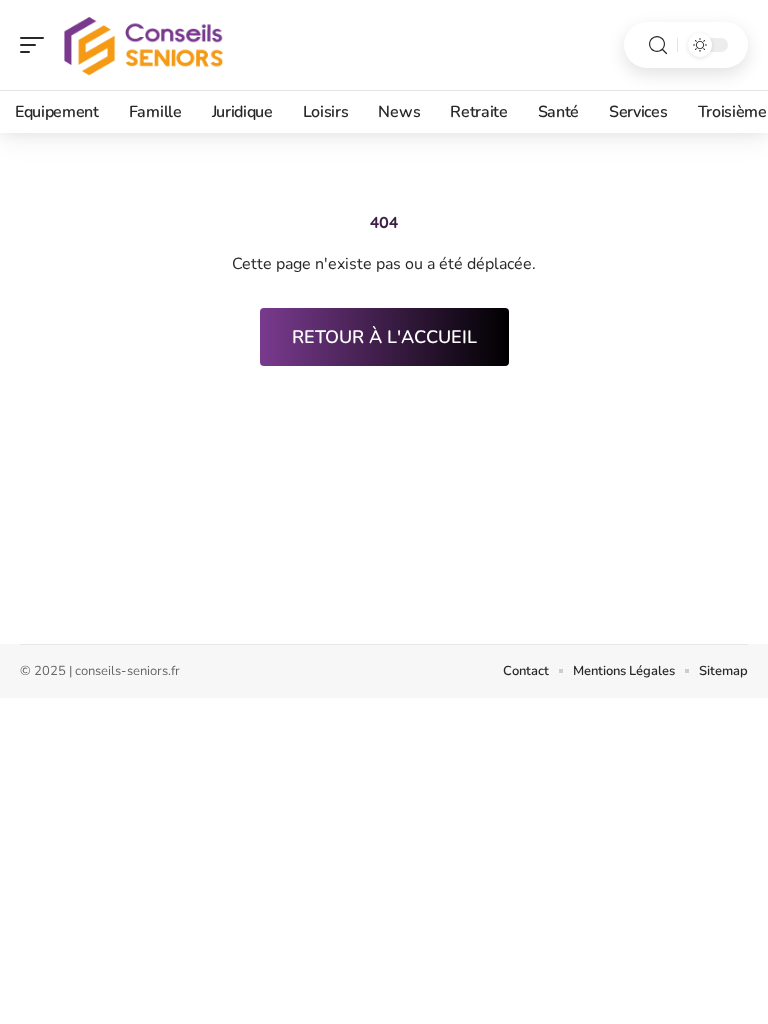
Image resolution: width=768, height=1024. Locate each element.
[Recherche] (658, 45)
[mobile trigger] (37, 45)
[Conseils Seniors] (144, 45)
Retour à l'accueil (384, 337)
